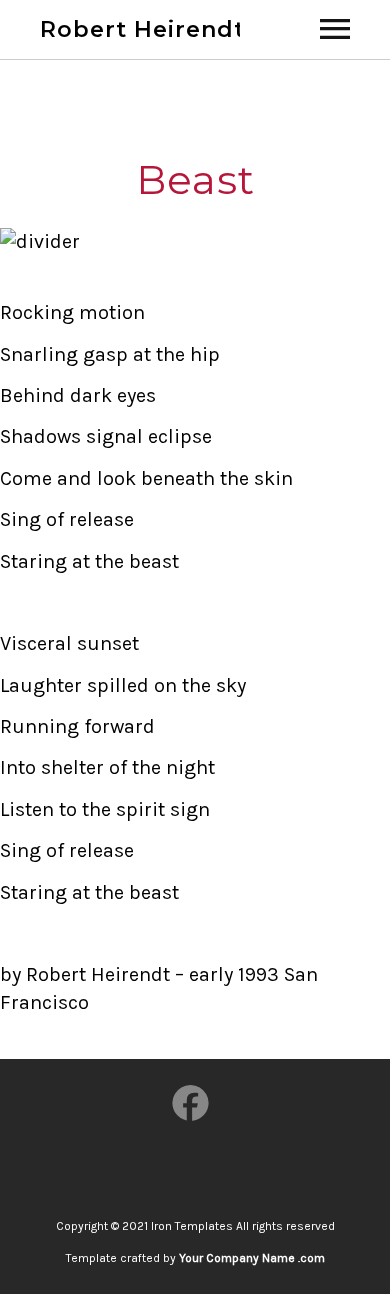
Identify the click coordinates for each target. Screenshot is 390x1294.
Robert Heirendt (142, 29)
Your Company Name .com (252, 1258)
